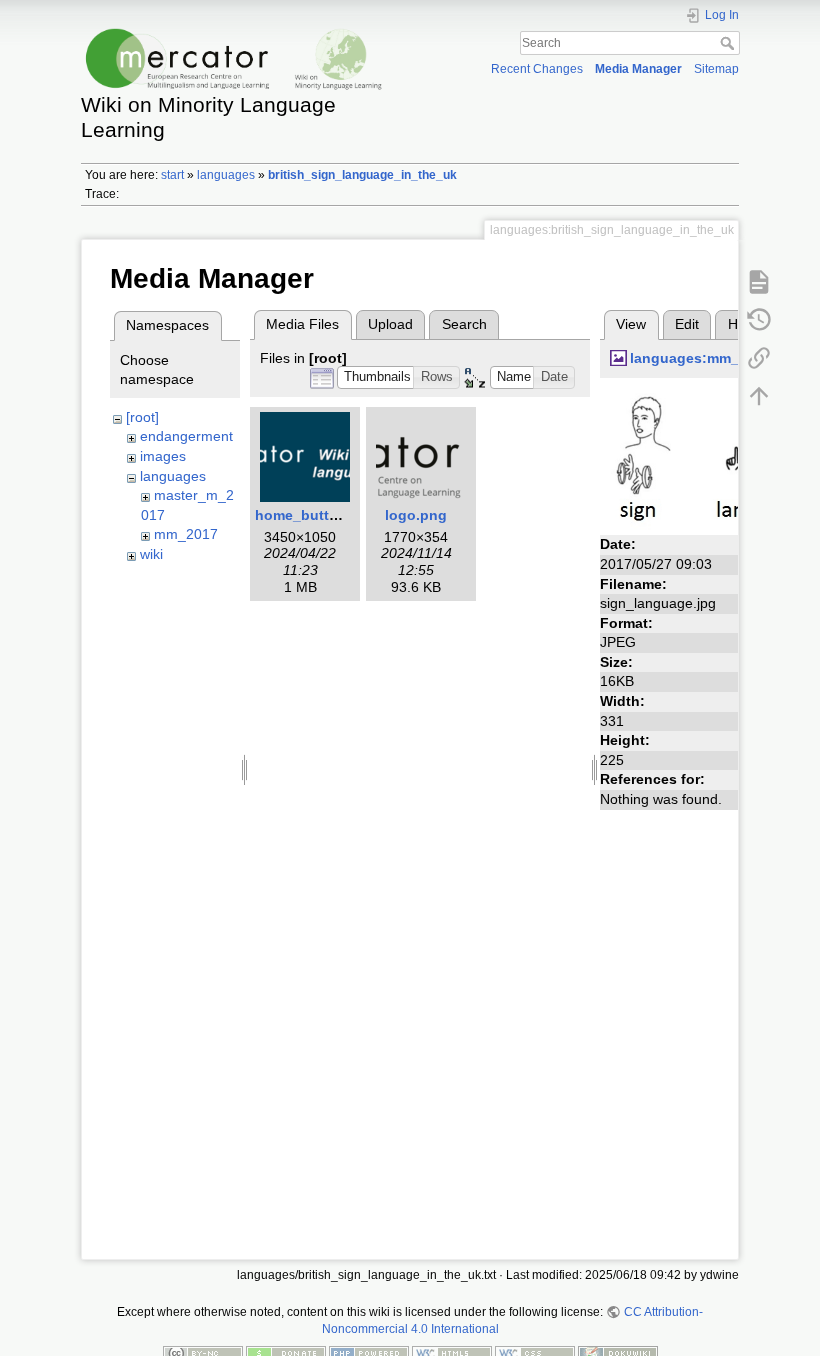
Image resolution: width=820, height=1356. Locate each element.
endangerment (186, 436)
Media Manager (638, 69)
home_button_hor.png (331, 515)
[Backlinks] (759, 358)
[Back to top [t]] (759, 396)
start (172, 175)
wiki (151, 554)
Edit (687, 324)
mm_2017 (186, 534)
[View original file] (705, 458)
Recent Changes (537, 69)
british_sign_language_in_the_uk (362, 175)
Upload (390, 324)
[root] (142, 417)
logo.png (416, 515)
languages (226, 175)
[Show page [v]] (759, 282)
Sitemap (716, 69)
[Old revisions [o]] (759, 320)
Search (729, 43)
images (163, 456)
